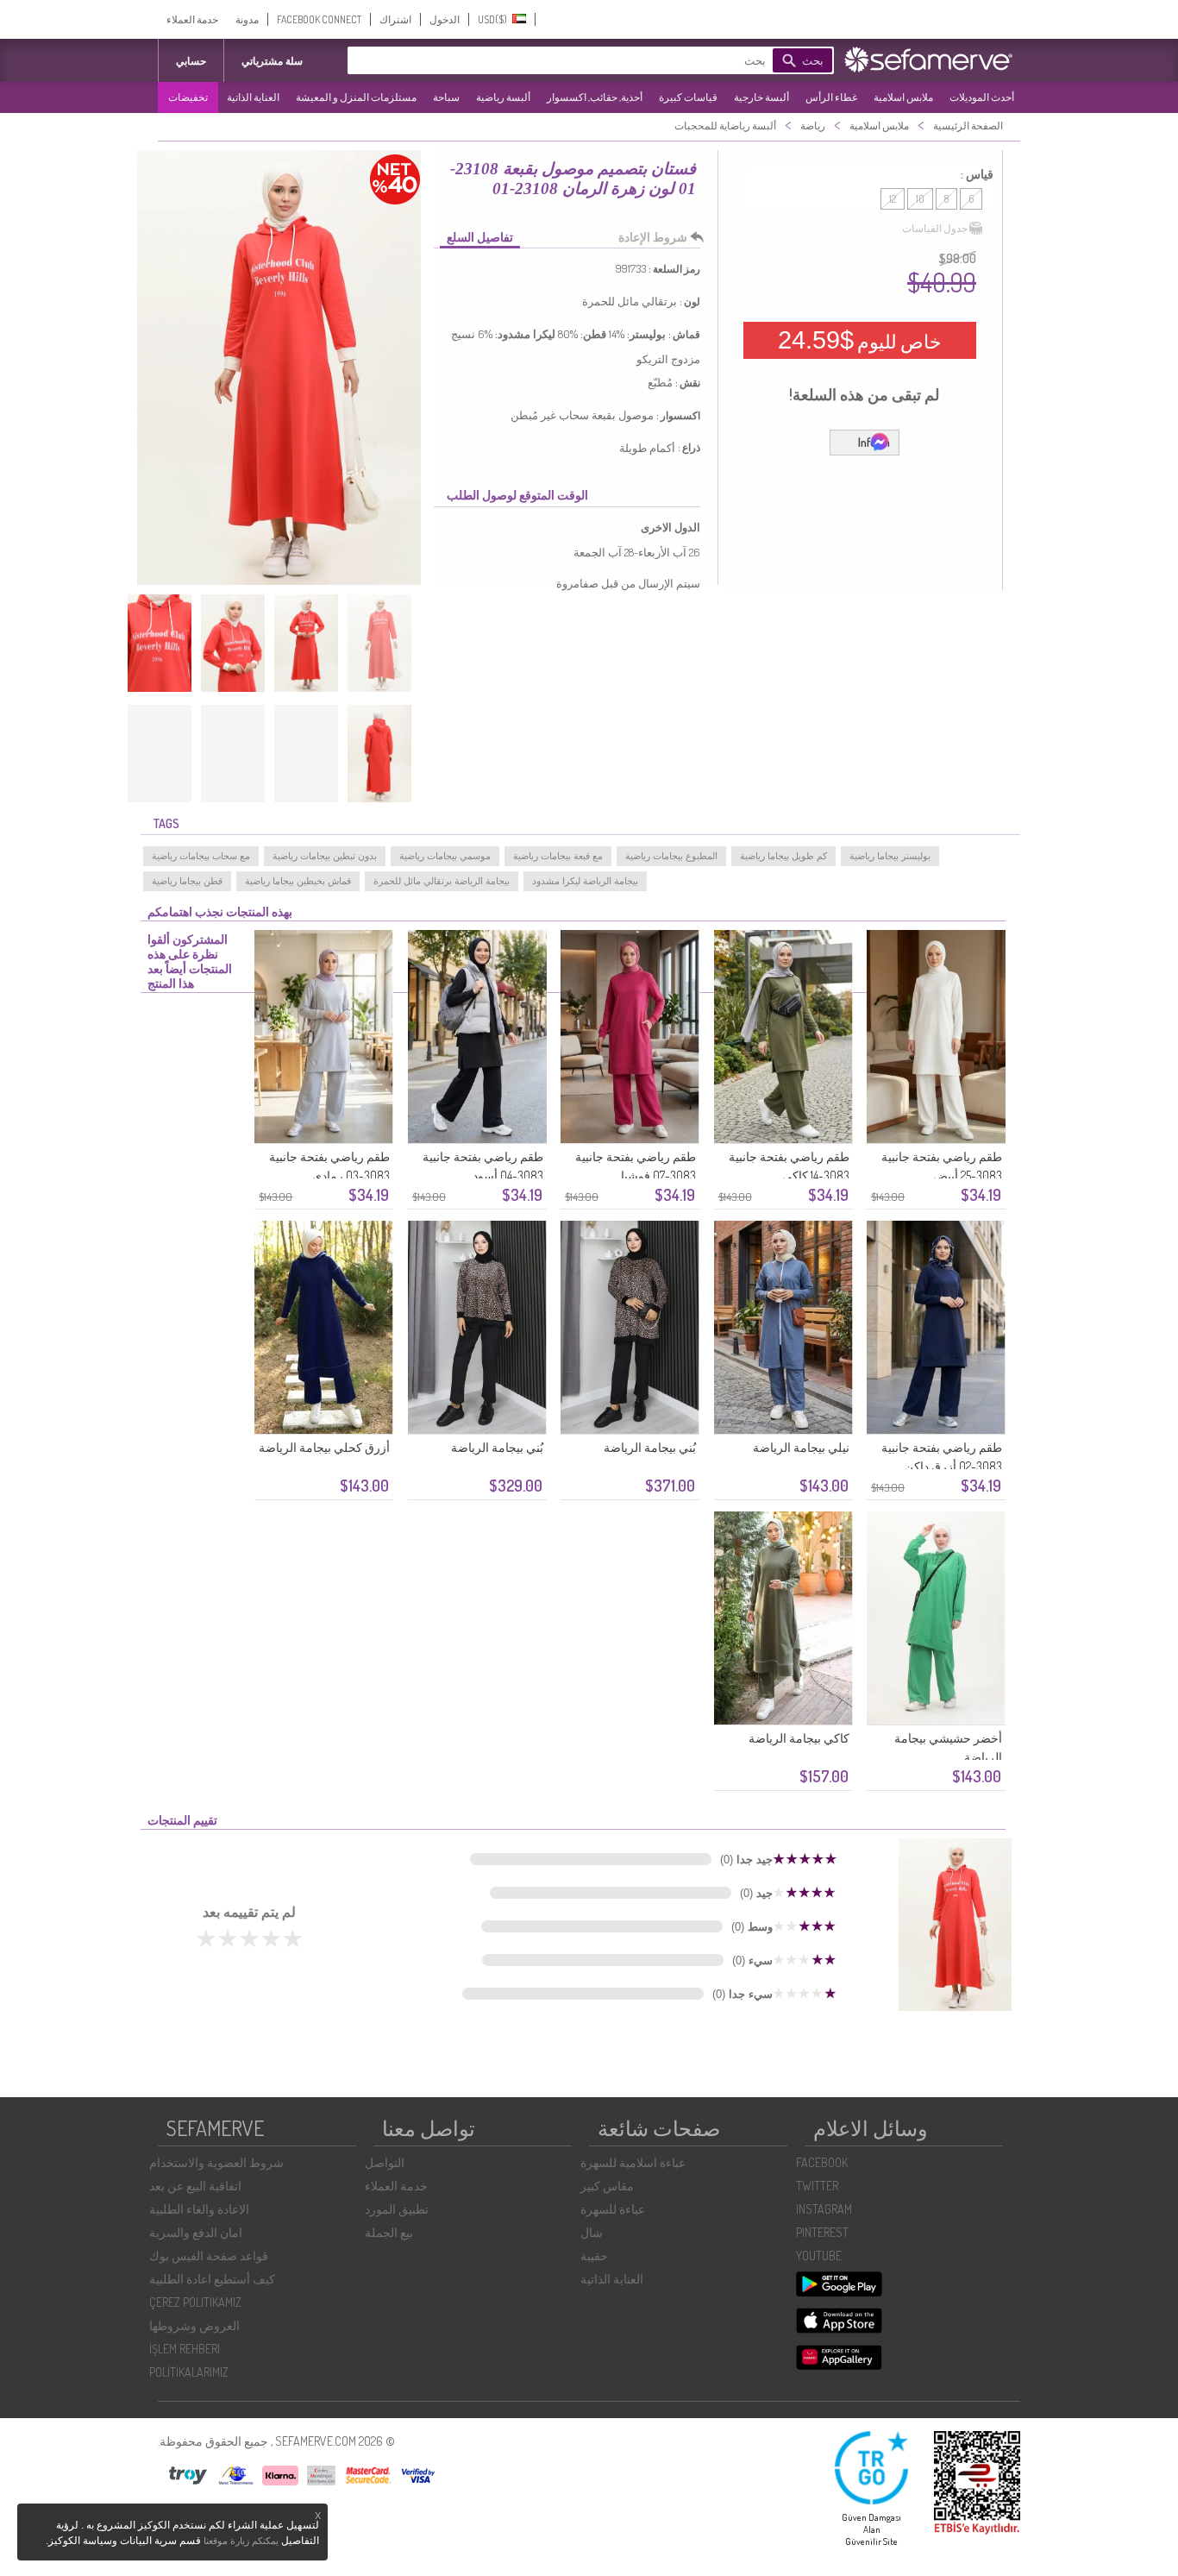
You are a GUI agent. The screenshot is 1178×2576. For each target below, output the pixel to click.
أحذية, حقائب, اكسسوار (595, 97)
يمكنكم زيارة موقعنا (241, 2541)
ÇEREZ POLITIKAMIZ (195, 2302)
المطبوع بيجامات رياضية (671, 856)
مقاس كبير (607, 2186)
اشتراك (395, 19)
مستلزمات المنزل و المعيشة (356, 97)
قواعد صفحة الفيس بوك (209, 2256)
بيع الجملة (389, 2232)
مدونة (247, 19)
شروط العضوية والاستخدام (216, 2162)
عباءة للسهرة (613, 2209)
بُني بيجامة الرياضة (650, 1447)
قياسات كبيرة (688, 97)
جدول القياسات (935, 228)
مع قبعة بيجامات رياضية (558, 856)
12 (893, 199)
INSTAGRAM (824, 2209)
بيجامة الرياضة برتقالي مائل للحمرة (442, 881)
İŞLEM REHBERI (185, 2349)
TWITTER (817, 2186)
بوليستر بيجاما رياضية (890, 856)
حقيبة (594, 2256)
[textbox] (585, 60)
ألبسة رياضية (503, 97)
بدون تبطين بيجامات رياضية (325, 856)
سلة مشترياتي (272, 61)
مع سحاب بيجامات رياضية (201, 856)
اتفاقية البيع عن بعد (195, 2186)
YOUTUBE (819, 2256)
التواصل (385, 2162)
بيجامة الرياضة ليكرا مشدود (585, 881)
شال (592, 2232)
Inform (874, 442)
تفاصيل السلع (480, 237)
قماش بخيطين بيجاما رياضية (298, 881)
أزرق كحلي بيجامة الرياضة (324, 1447)
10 (920, 199)
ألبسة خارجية (761, 97)
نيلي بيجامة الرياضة (801, 1447)
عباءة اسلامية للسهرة (633, 2162)
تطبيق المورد (397, 2209)
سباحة (446, 97)
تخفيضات (188, 97)
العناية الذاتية (253, 97)
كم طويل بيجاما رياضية (783, 856)
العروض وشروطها (194, 2325)
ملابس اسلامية (903, 97)
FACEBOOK (822, 2162)
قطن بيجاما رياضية (187, 881)
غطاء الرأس (831, 97)
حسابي (191, 61)
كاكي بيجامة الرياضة (799, 1738)
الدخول (445, 19)
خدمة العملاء (192, 19)
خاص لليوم (860, 340)
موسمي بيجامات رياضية (445, 856)
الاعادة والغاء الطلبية (199, 2209)
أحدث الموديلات (982, 97)
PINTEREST (822, 2232)
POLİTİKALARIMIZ (189, 2372)
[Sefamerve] (932, 60)
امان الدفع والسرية (196, 2232)
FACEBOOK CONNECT (319, 19)
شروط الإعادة (653, 237)
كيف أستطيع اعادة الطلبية (212, 2279)
